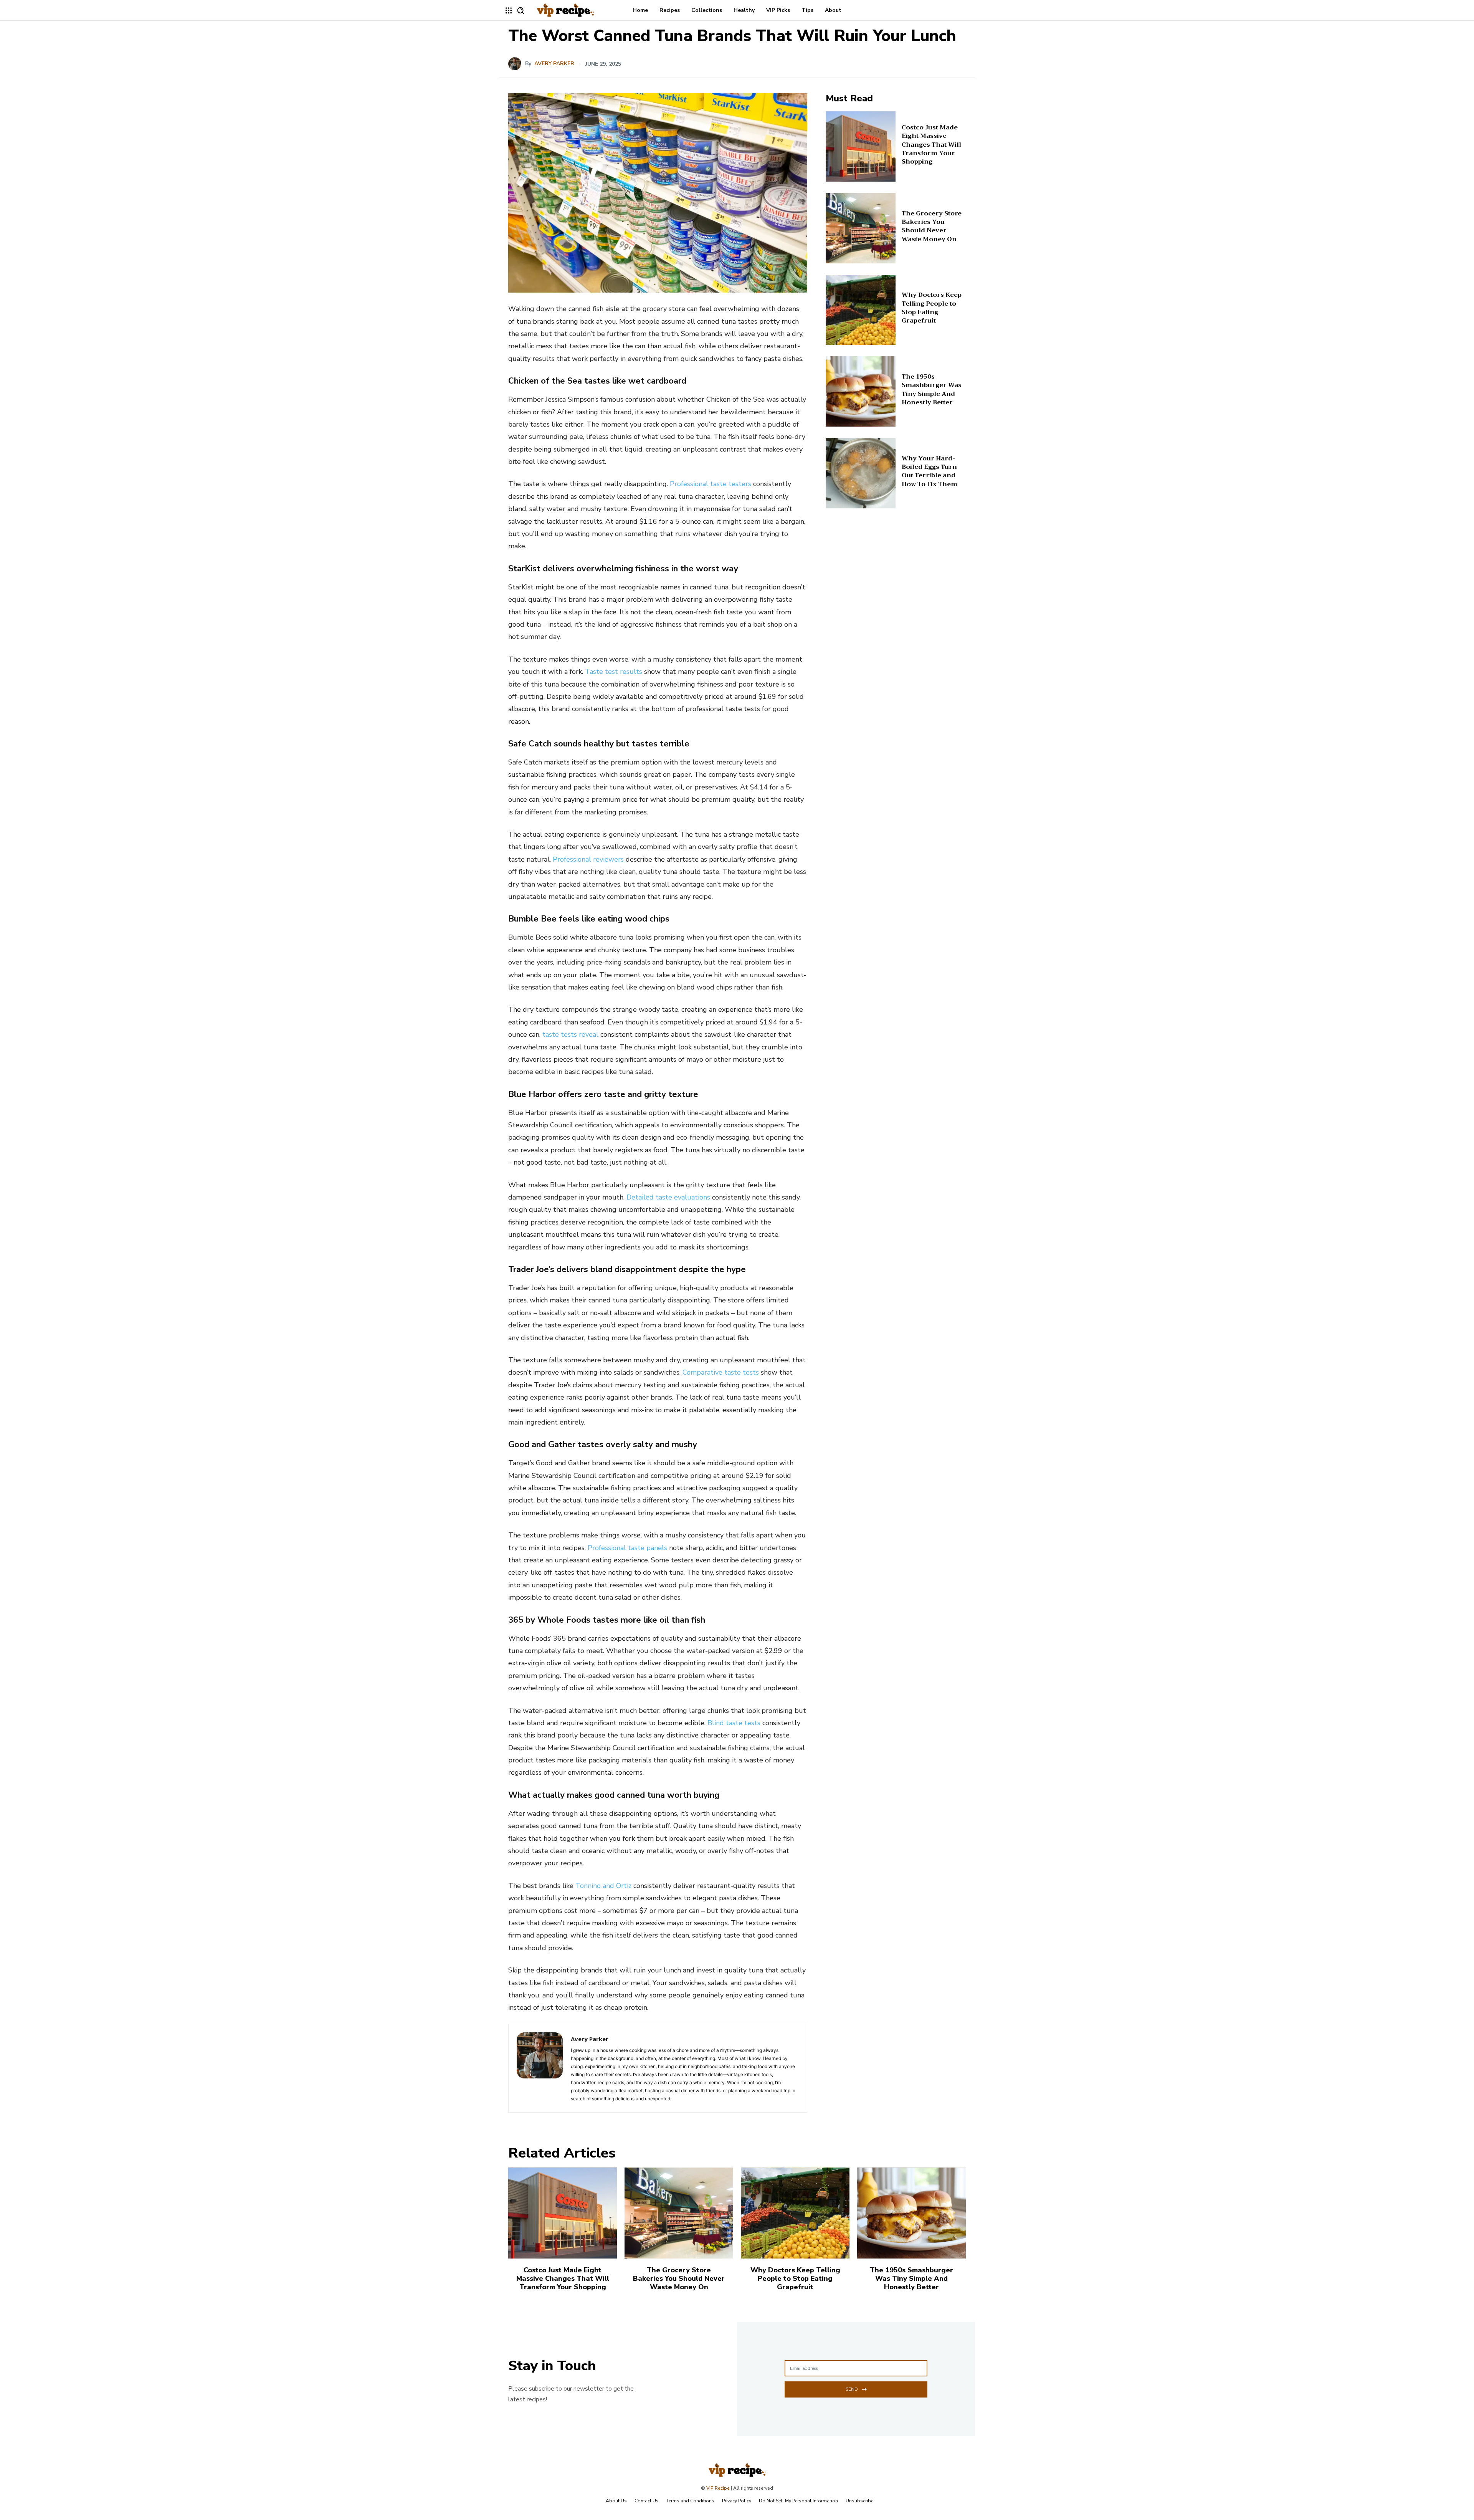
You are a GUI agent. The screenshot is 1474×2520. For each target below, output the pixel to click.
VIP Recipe (718, 2488)
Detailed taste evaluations (668, 1197)
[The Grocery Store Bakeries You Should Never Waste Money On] (861, 228)
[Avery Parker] (517, 64)
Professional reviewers (588, 859)
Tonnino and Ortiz (603, 1886)
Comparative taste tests (721, 1372)
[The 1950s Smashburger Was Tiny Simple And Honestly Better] (861, 391)
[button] (521, 10)
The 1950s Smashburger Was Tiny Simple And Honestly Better (932, 390)
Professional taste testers (711, 484)
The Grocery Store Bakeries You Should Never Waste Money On (932, 226)
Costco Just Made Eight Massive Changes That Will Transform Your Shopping (931, 145)
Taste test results (614, 672)
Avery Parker (554, 64)
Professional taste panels (627, 1548)
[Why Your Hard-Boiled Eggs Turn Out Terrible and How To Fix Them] (861, 473)
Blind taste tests (734, 1723)
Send (852, 2389)
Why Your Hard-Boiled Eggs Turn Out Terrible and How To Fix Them (930, 471)
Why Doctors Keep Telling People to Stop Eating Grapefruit (932, 308)
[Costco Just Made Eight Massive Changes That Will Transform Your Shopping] (861, 146)
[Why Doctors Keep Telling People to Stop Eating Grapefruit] (861, 310)
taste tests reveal (570, 1034)
